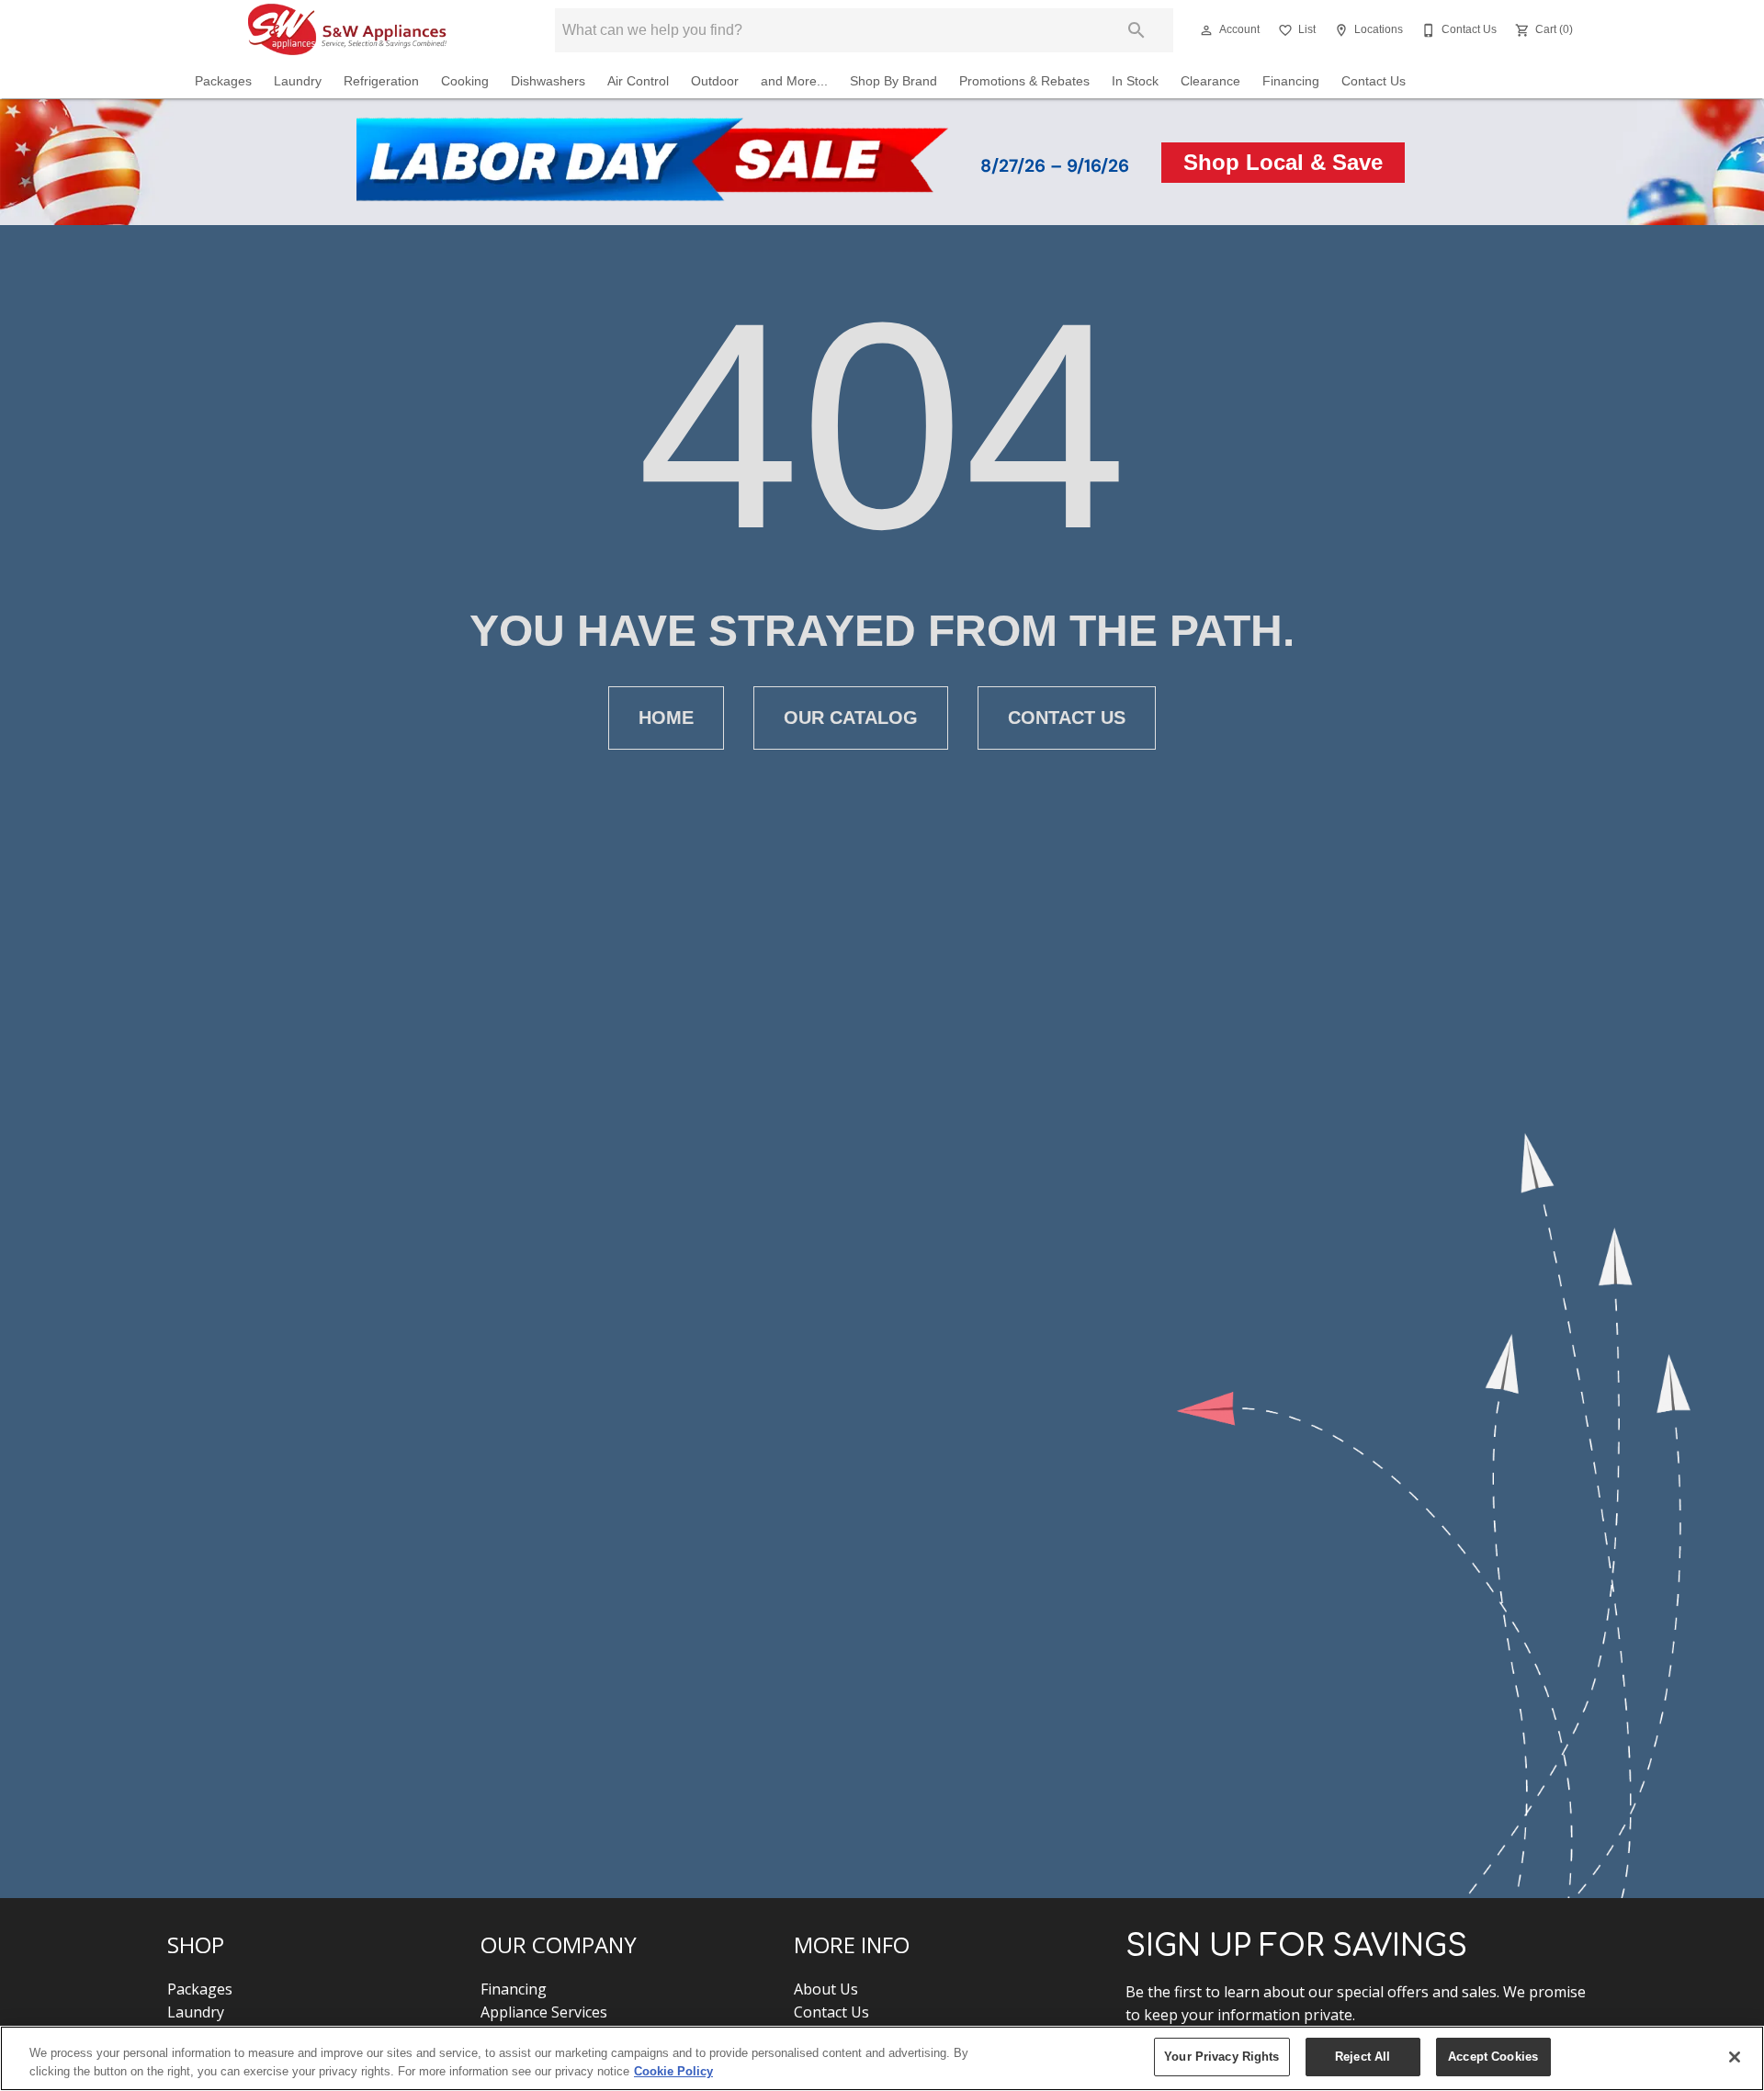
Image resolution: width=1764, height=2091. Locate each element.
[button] (1206, 30)
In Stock (1135, 81)
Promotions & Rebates (1024, 81)
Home (666, 718)
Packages (223, 81)
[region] (882, 2058)
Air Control (638, 81)
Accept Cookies (1493, 2057)
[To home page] (347, 30)
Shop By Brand (893, 81)
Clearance (1210, 81)
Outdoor (715, 81)
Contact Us (1374, 81)
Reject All (1363, 2057)
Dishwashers (548, 81)
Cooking (465, 81)
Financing (1291, 81)
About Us (826, 1989)
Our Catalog (851, 718)
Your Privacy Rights (1221, 2057)
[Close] (1735, 2057)
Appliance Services (544, 2012)
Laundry (298, 81)
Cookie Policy (673, 2071)
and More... (794, 81)
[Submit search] (1136, 30)
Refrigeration (381, 81)
